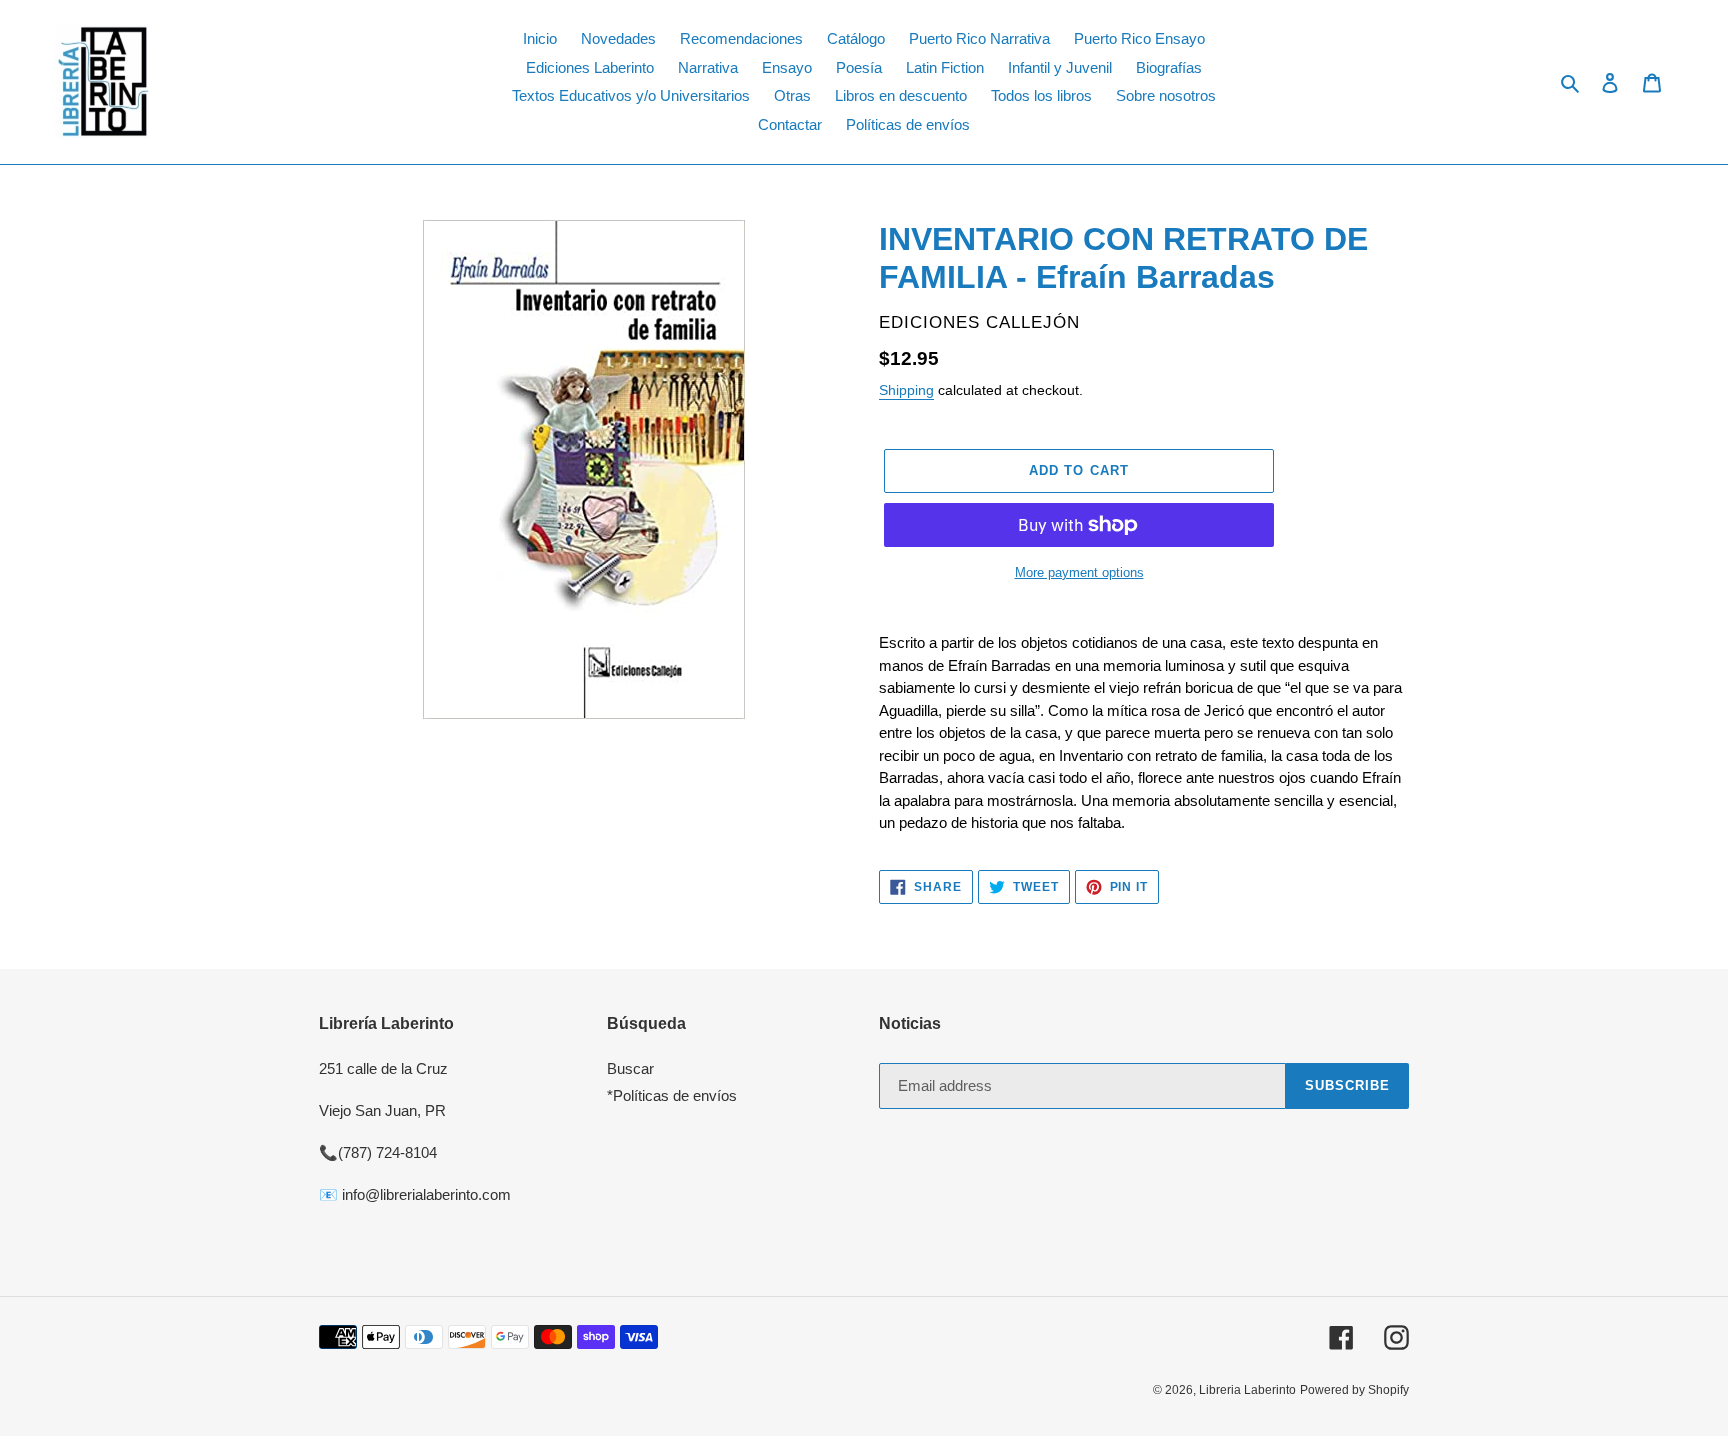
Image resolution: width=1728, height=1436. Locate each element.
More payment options (1079, 572)
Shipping (906, 390)
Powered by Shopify (1354, 1390)
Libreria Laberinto (1247, 1390)
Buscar (630, 1068)
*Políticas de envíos (672, 1095)
